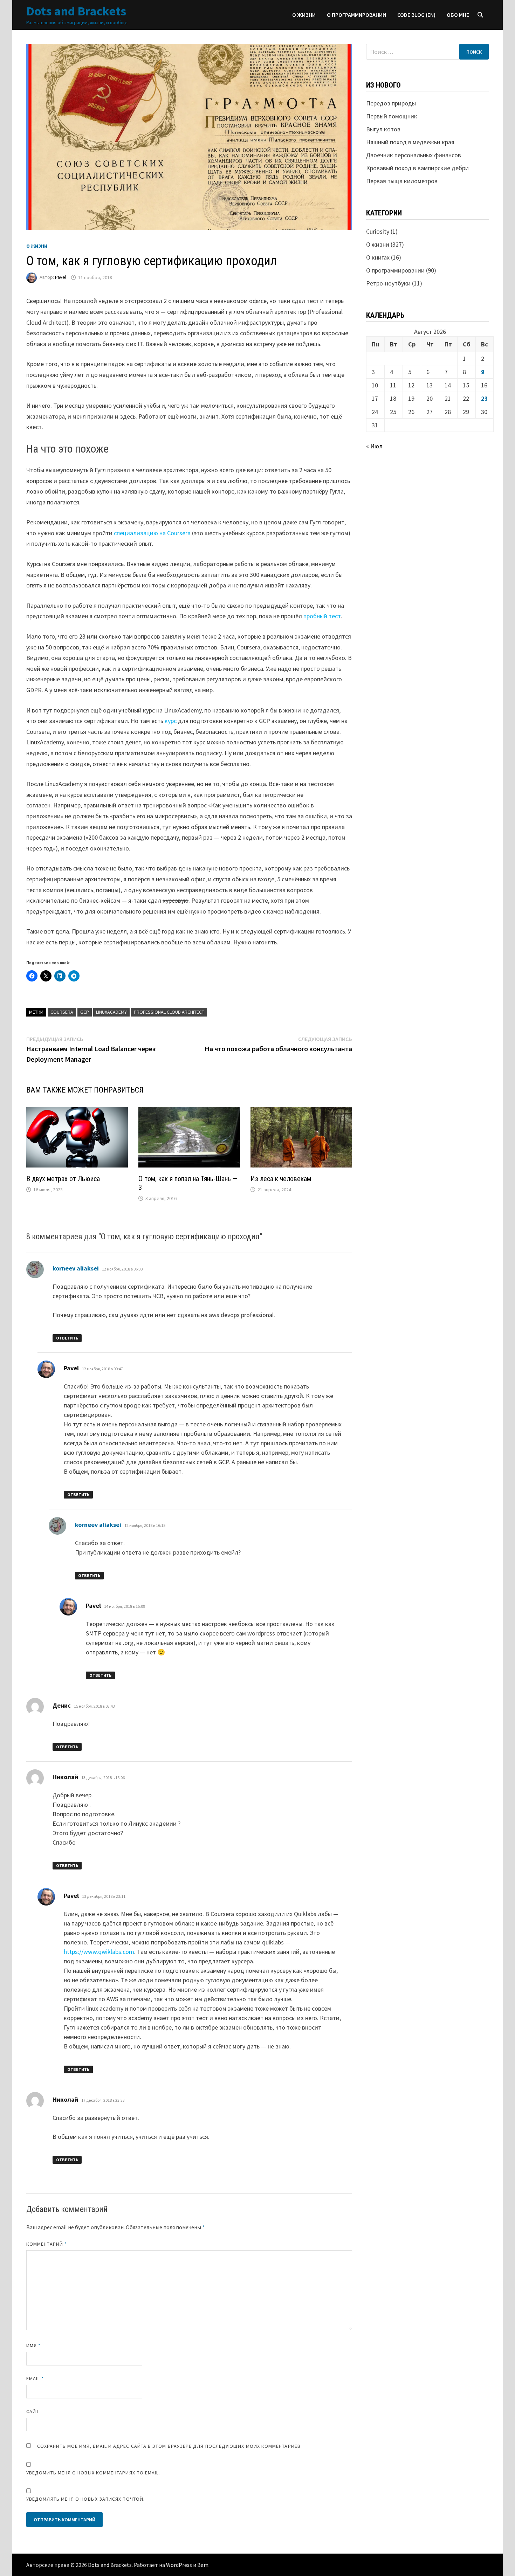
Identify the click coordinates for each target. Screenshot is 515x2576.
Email (35, 2378)
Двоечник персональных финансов (414, 155)
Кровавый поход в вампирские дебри (417, 168)
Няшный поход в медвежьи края (410, 142)
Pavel (61, 277)
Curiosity (378, 231)
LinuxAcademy (111, 1012)
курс (171, 721)
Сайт (33, 2411)
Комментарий (47, 2244)
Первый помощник (392, 116)
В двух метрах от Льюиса (63, 1179)
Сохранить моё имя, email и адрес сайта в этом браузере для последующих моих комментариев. (170, 2446)
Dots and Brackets (76, 11)
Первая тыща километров (402, 181)
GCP (85, 1012)
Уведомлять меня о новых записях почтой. (85, 2499)
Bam (203, 2565)
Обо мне (458, 15)
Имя (33, 2346)
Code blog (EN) (416, 15)
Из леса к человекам (281, 1179)
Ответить (67, 1338)
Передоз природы (391, 103)
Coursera (62, 1012)
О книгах (378, 257)
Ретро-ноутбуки (388, 283)
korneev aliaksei (76, 1268)
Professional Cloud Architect (169, 1012)
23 (485, 398)
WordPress (179, 2565)
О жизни (304, 15)
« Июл (374, 446)
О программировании (356, 15)
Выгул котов (383, 129)
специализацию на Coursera (152, 533)
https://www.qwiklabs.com (99, 1952)
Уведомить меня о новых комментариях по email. (93, 2473)
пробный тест (322, 616)
